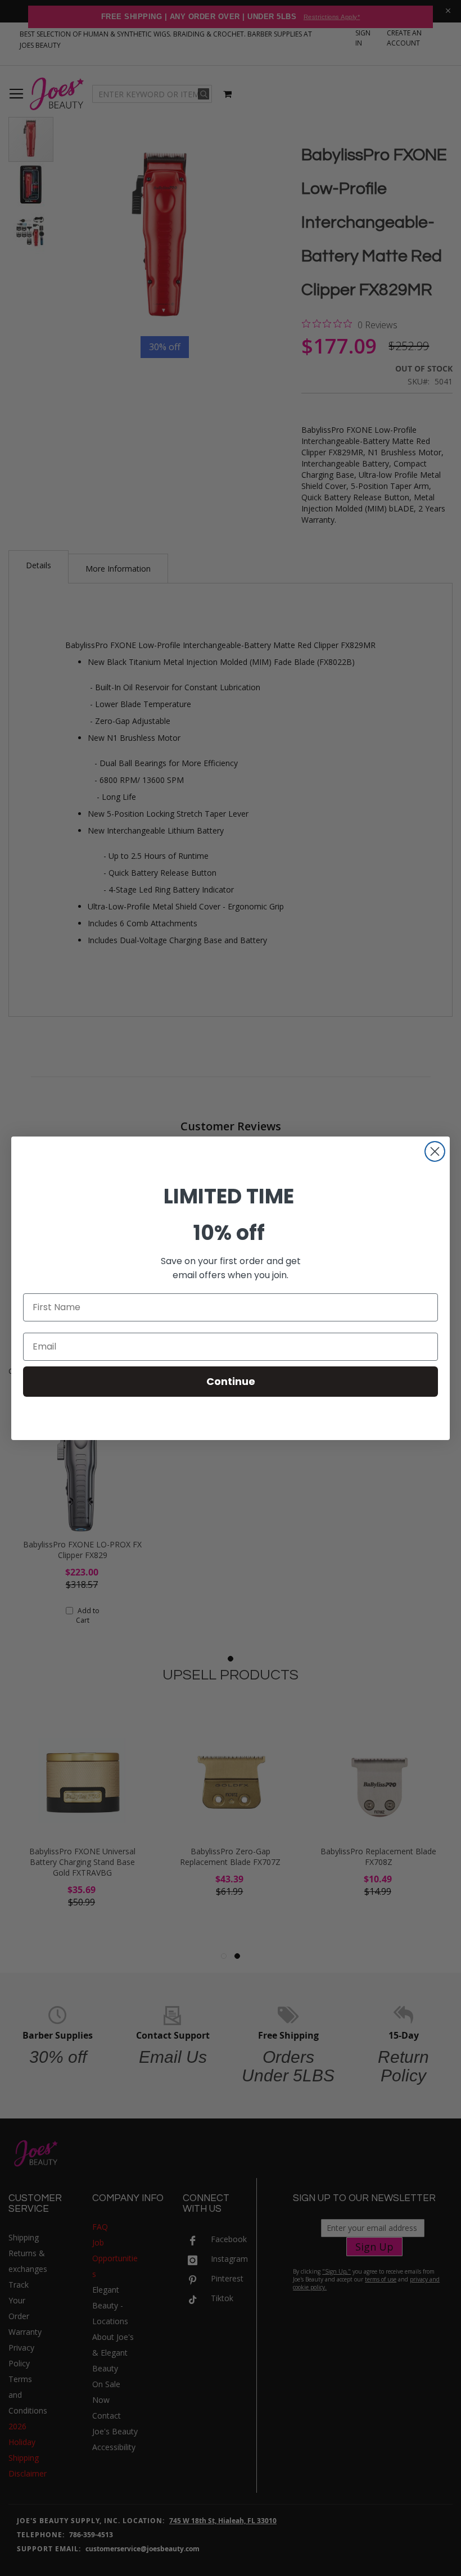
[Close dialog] (435, 1151)
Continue (231, 1381)
